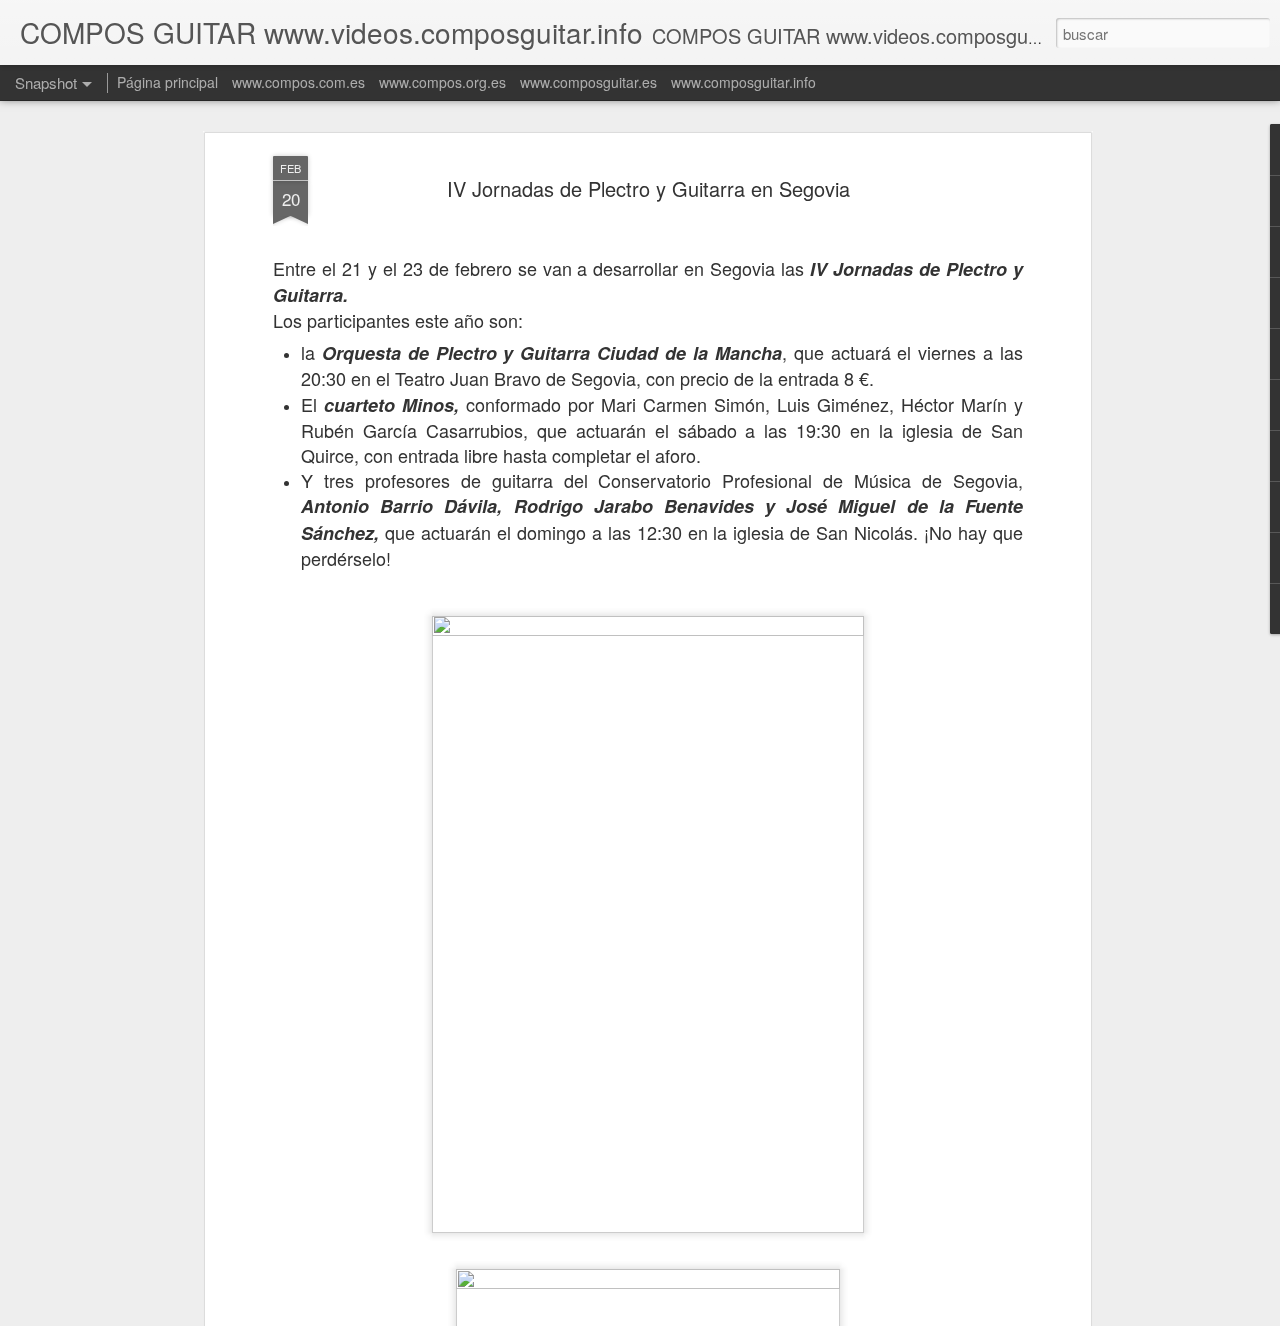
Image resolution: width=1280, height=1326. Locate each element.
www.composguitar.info (743, 82)
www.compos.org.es (442, 82)
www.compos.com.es (298, 82)
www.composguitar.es (588, 82)
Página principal (167, 82)
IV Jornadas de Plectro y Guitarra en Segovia (648, 188)
